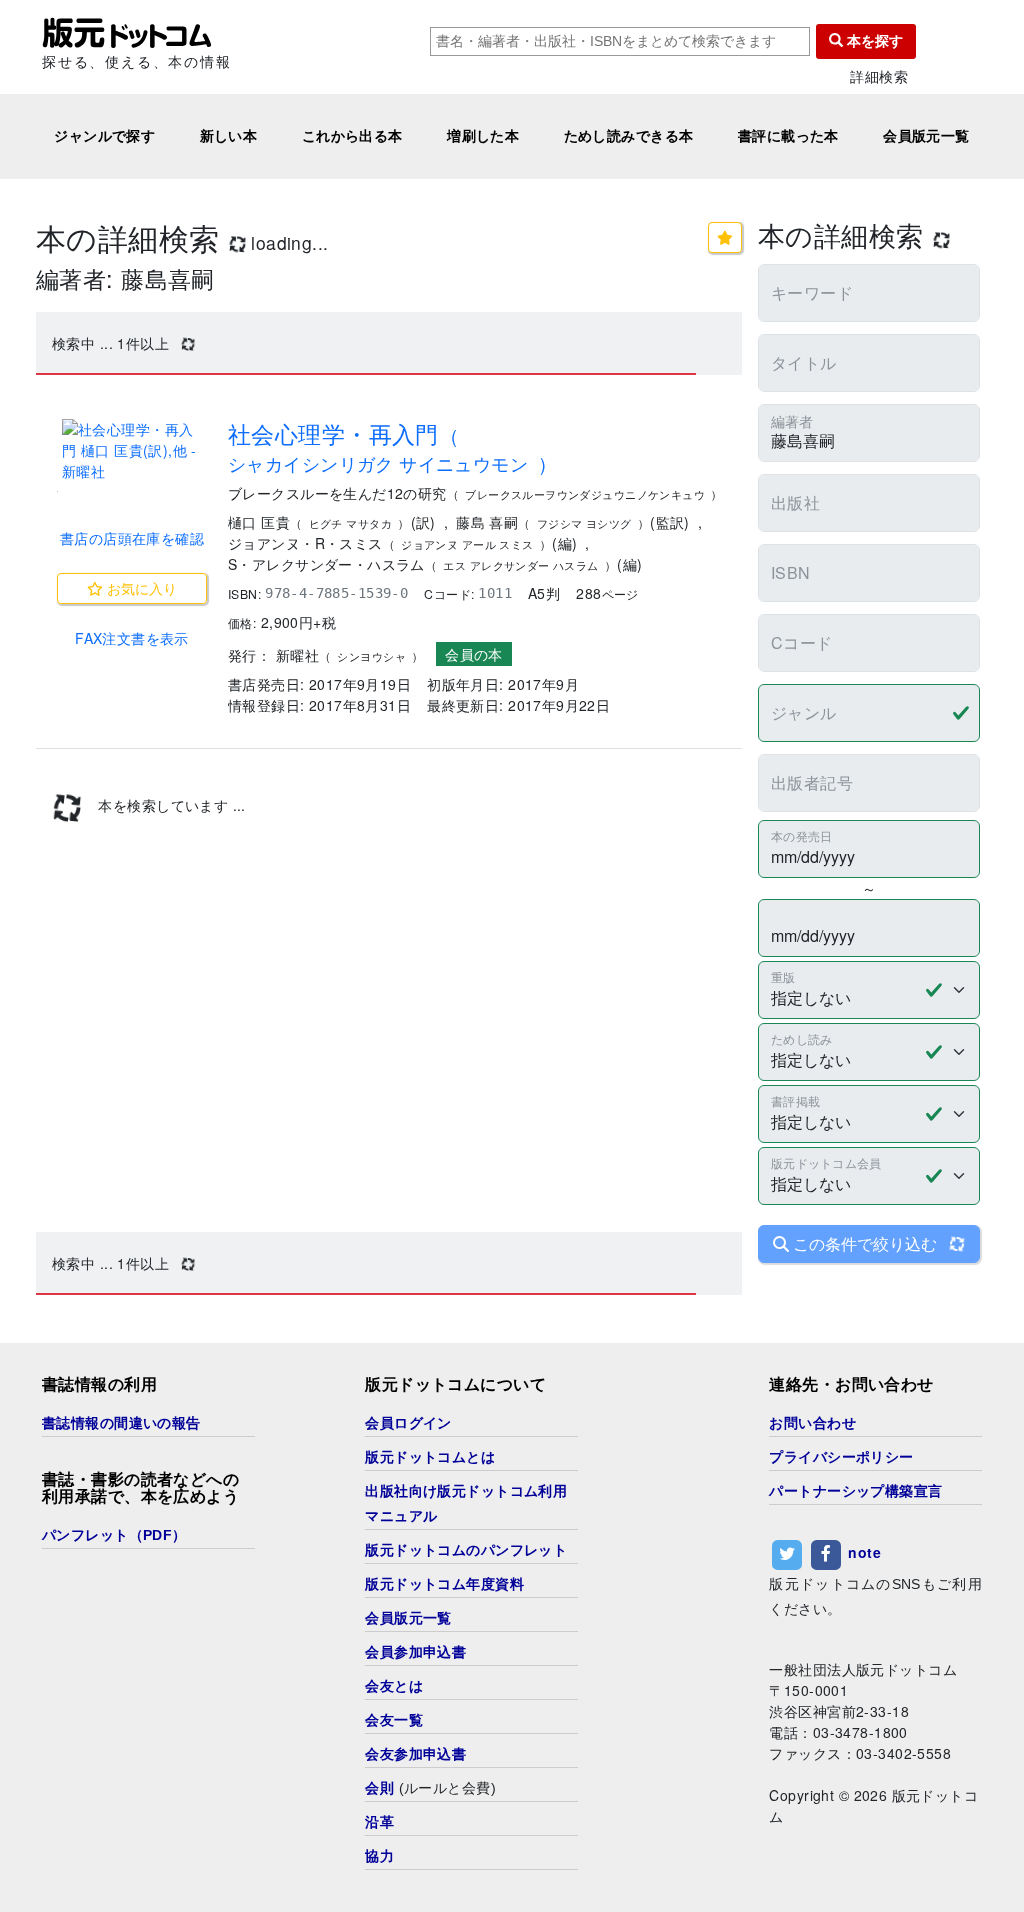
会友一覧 (394, 1720)
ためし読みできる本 (629, 136)
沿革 (379, 1822)
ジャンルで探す (104, 136)
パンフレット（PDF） (114, 1535)
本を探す (873, 41)
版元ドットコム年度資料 (444, 1584)
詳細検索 (879, 76)
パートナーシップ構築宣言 (855, 1491)
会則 (379, 1788)
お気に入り (140, 588)
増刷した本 (483, 136)
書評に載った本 (788, 136)
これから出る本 (352, 136)
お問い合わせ (812, 1423)
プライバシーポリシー (841, 1457)
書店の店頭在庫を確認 (132, 538)
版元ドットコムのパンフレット (466, 1550)
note (864, 1552)
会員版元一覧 (926, 136)
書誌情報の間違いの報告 (121, 1423)
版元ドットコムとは (430, 1457)
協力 (379, 1856)
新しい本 (229, 136)
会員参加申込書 (415, 1652)
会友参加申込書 (415, 1754)
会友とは (394, 1686)
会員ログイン (408, 1423)
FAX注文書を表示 (132, 638)
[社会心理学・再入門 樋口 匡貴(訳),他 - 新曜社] (132, 450)
